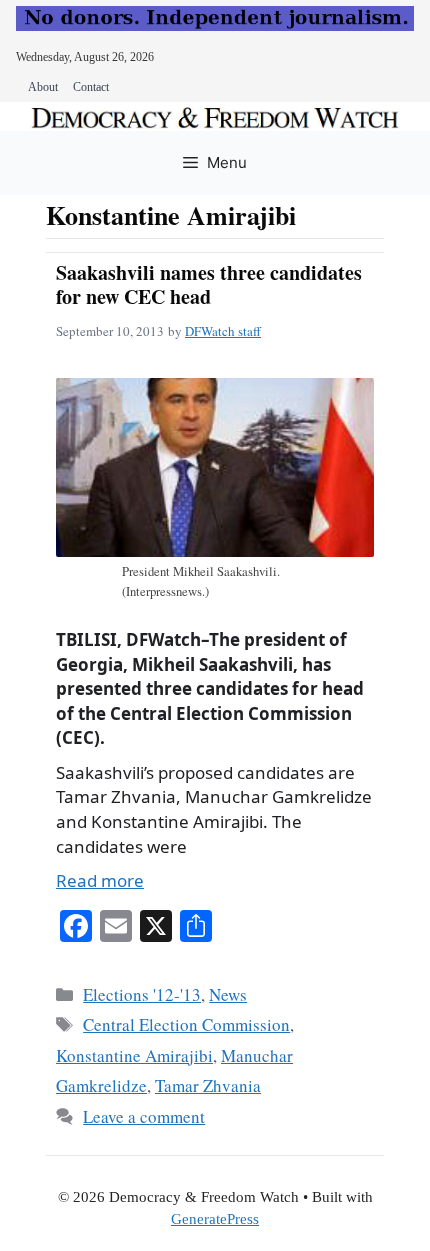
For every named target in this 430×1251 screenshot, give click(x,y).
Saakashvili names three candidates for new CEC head (209, 284)
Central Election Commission (186, 1024)
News (228, 994)
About (43, 87)
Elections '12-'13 (142, 994)
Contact (91, 87)
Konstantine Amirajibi (134, 1055)
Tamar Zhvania (208, 1085)
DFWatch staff (223, 331)
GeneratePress (215, 1219)
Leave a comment (144, 1116)
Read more (100, 880)
